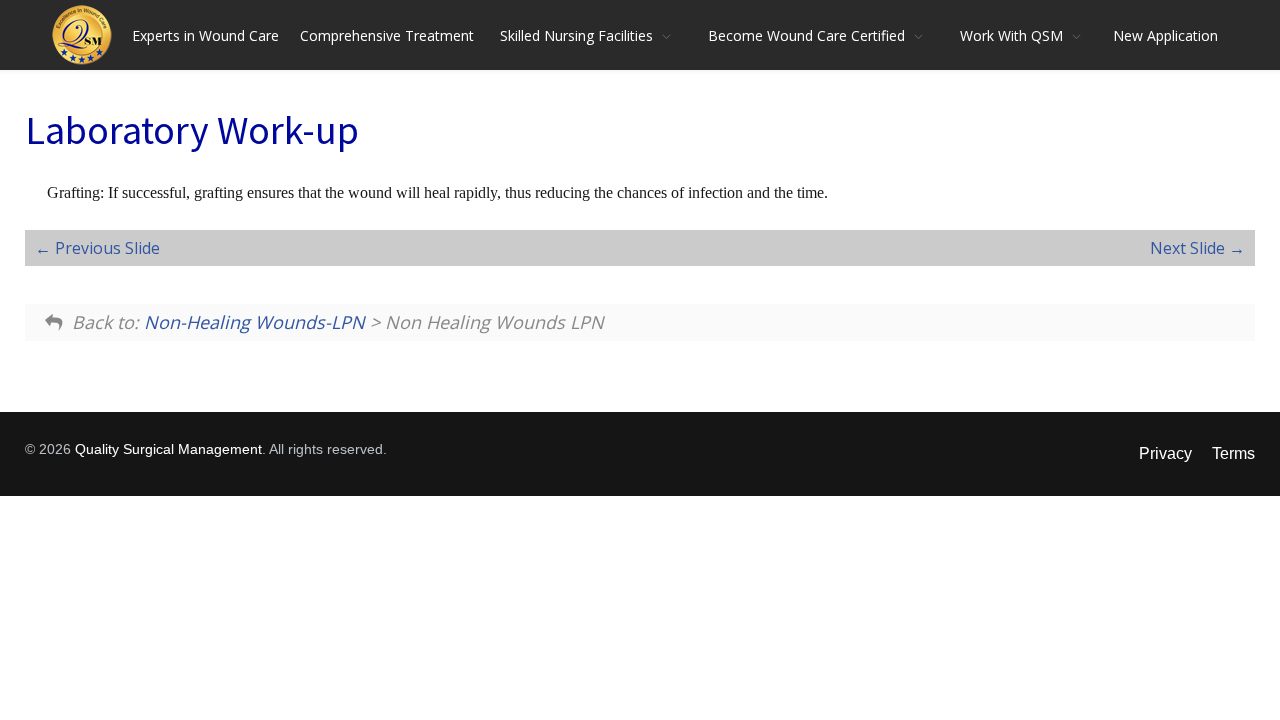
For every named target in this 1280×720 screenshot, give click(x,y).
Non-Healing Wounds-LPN (254, 322)
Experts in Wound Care (205, 35)
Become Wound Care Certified (806, 35)
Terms (1233, 453)
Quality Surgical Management (168, 449)
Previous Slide (105, 248)
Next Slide (1189, 248)
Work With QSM (1011, 35)
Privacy (1165, 453)
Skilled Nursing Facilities (576, 35)
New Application (1165, 35)
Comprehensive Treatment (387, 35)
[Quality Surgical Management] (87, 35)
